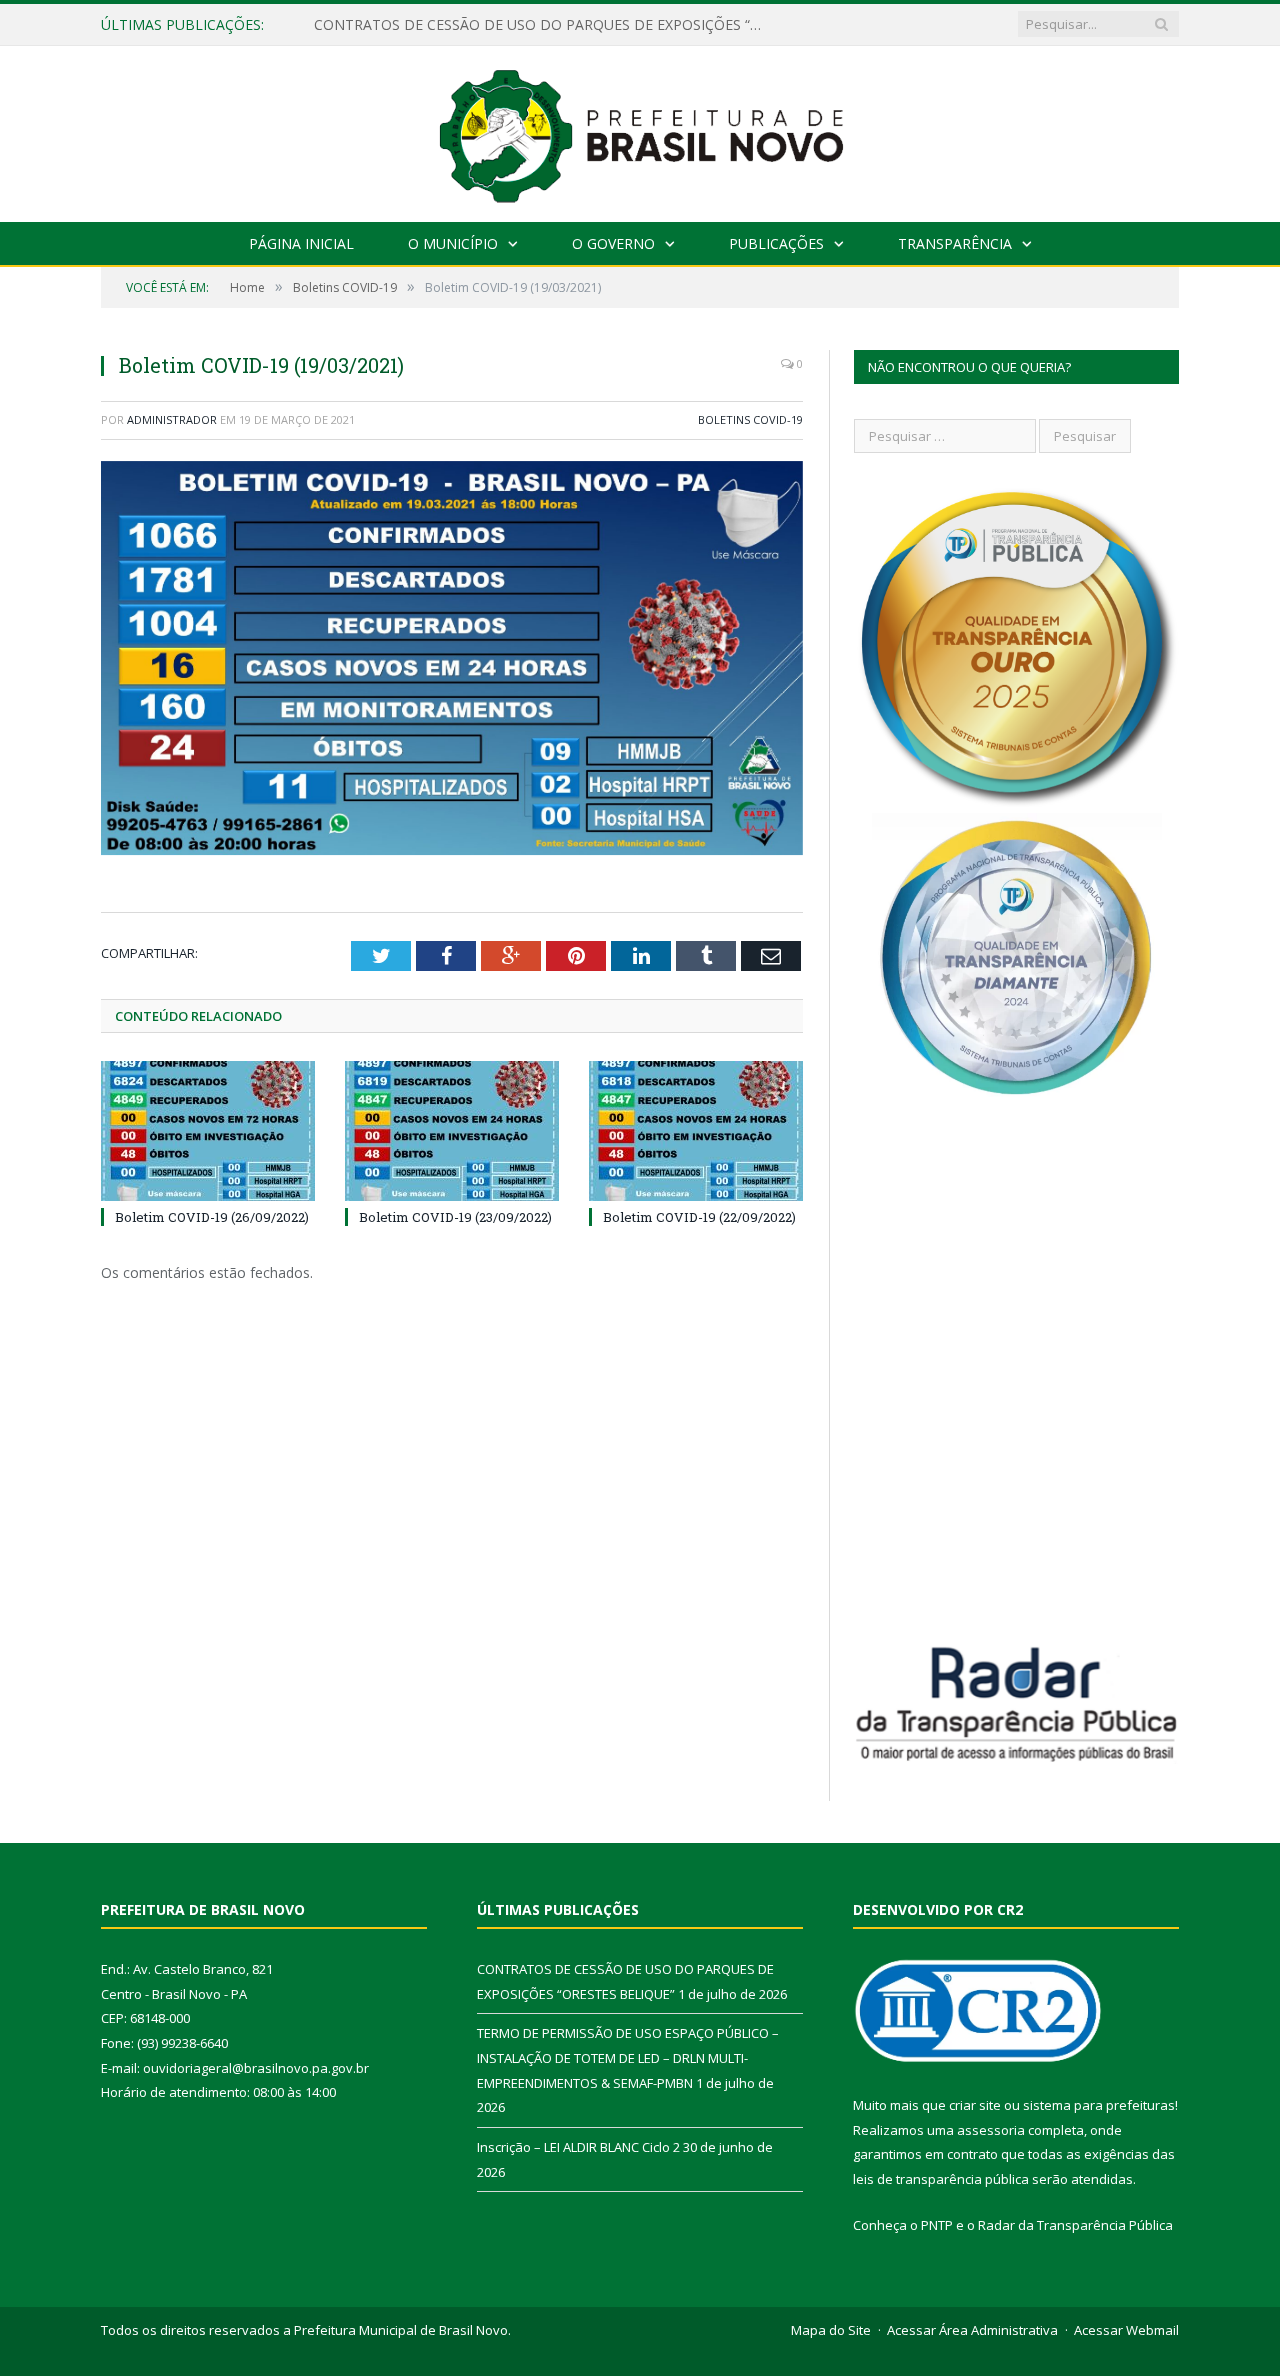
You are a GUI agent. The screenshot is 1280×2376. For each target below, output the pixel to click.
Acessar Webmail (1126, 2330)
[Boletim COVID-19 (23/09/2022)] (452, 1131)
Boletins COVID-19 (750, 419)
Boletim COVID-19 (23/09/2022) (455, 1217)
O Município (453, 243)
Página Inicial (301, 243)
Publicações (776, 243)
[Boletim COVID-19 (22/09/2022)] (696, 1131)
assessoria (991, 2130)
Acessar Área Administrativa (972, 2330)
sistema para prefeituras (1099, 2105)
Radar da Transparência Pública (1075, 2225)
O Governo (613, 243)
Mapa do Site (831, 2330)
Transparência (955, 243)
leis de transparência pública (941, 2179)
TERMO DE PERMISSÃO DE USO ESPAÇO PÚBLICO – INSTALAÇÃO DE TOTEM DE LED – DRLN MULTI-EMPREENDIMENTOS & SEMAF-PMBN (544, 25)
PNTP (937, 2225)
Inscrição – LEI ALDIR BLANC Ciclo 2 (578, 2147)
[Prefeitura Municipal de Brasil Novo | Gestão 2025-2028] (640, 129)
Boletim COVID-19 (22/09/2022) (699, 1217)
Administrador (172, 419)
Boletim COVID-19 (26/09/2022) (212, 1217)
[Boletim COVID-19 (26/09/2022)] (208, 1131)
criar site (975, 2105)
